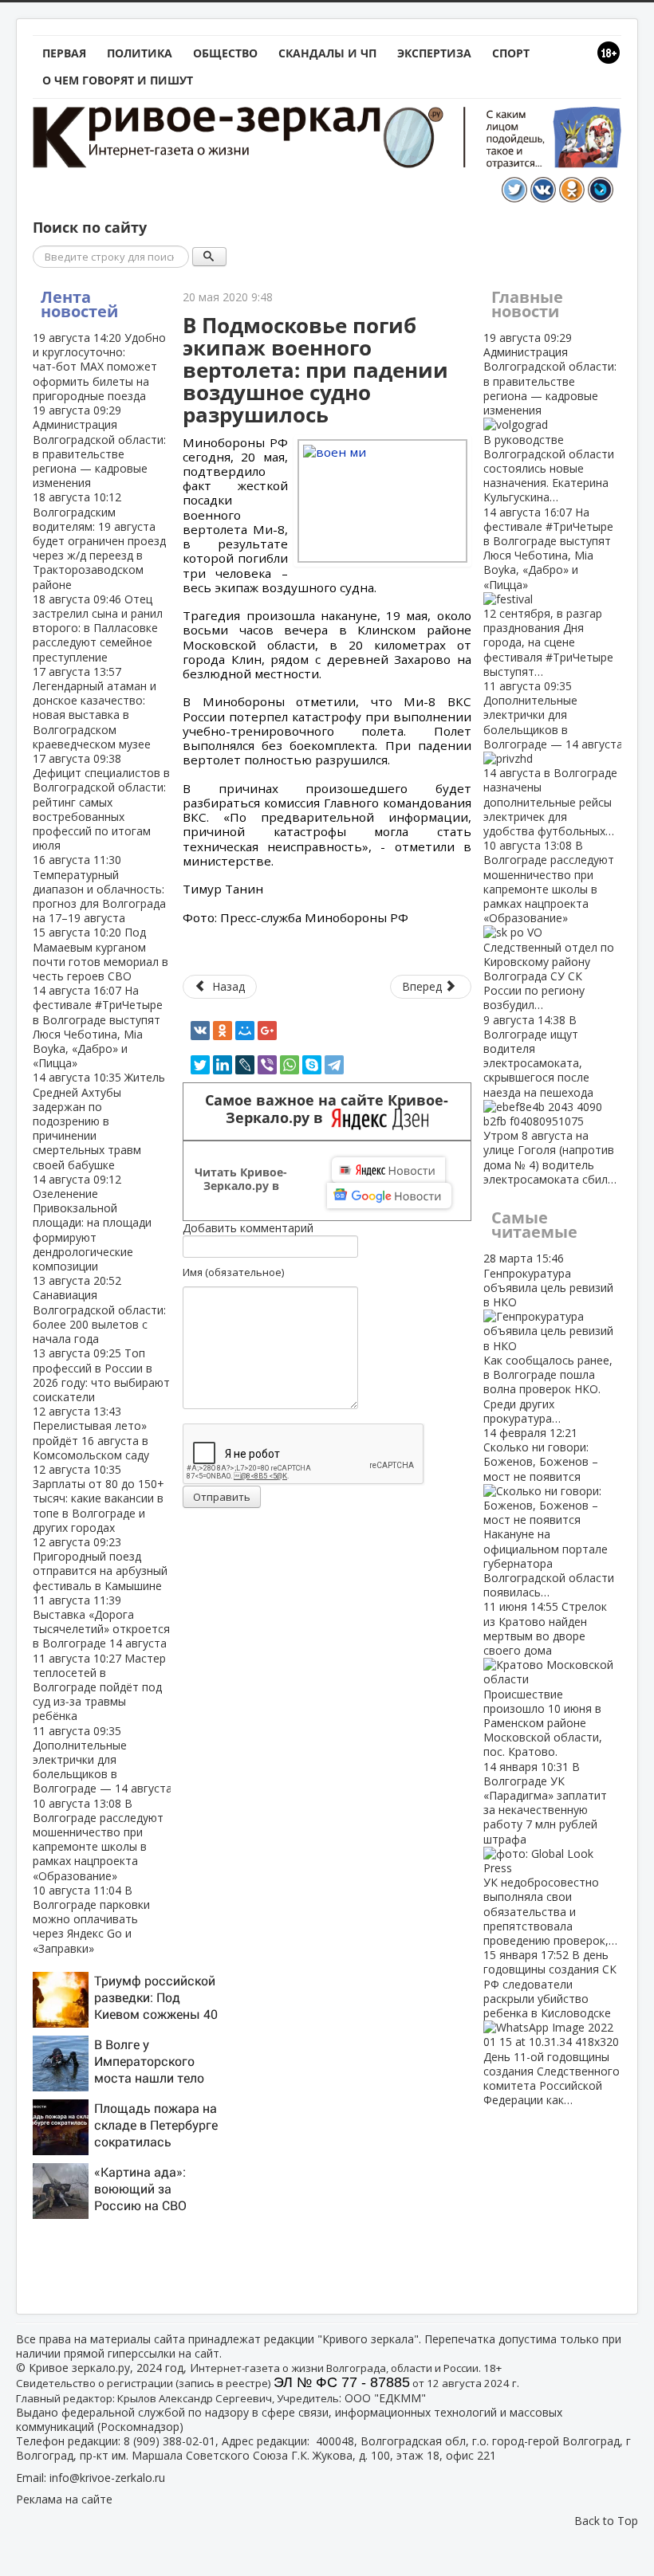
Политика (140, 53)
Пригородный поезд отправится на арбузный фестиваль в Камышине (100, 1564)
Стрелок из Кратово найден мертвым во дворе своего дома (545, 1679)
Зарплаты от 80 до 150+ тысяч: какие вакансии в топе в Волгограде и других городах (98, 1498)
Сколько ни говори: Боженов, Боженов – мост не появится (549, 1512)
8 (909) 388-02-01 (169, 2441)
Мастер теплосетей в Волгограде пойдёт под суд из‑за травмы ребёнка (99, 1687)
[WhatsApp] (290, 1065)
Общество (225, 53)
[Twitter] (200, 1065)
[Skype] (312, 1065)
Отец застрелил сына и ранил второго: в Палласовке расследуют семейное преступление (98, 628)
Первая (64, 53)
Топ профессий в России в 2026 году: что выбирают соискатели (101, 1375)
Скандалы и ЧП (327, 53)
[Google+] (267, 1031)
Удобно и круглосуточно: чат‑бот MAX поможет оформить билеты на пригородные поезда (99, 367)
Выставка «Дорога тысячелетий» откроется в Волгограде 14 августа (101, 1622)
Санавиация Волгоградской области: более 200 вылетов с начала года (99, 1310)
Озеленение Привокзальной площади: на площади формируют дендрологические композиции (92, 1223)
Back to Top (606, 2521)
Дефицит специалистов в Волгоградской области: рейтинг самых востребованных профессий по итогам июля (101, 802)
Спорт (511, 53)
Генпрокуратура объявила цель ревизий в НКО (548, 1338)
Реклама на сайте (64, 2499)
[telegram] (334, 1065)
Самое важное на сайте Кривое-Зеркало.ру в (327, 1109)
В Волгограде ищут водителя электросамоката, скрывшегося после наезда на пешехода (550, 1100)
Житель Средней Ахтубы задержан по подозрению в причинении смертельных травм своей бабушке (99, 1121)
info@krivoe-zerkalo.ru (107, 2478)
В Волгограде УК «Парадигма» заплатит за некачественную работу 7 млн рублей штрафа (550, 1853)
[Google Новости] (389, 1196)
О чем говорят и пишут (118, 80)
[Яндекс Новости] (388, 1170)
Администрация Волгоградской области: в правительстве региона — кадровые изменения (99, 446)
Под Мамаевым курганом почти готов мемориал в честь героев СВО (100, 954)
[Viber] (267, 1065)
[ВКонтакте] (200, 1031)
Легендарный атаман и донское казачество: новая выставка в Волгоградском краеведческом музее (95, 708)
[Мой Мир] (245, 1031)
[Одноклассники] (223, 1031)
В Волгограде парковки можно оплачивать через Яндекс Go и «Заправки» (91, 1919)
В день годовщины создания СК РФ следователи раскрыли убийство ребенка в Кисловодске (552, 2027)
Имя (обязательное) (233, 1272)
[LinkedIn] (223, 1065)
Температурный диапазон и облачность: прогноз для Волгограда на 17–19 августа (99, 889)
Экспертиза (434, 53)
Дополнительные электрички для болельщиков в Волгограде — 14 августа (102, 1760)
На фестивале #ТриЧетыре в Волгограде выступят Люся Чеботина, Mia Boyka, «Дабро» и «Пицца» (98, 1027)
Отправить (222, 1497)
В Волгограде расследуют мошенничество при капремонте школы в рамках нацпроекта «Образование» (98, 1840)
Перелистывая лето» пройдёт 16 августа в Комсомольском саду (91, 1433)
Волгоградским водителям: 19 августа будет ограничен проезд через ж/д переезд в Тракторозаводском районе (99, 540)
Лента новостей (79, 304)
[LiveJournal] (245, 1065)
